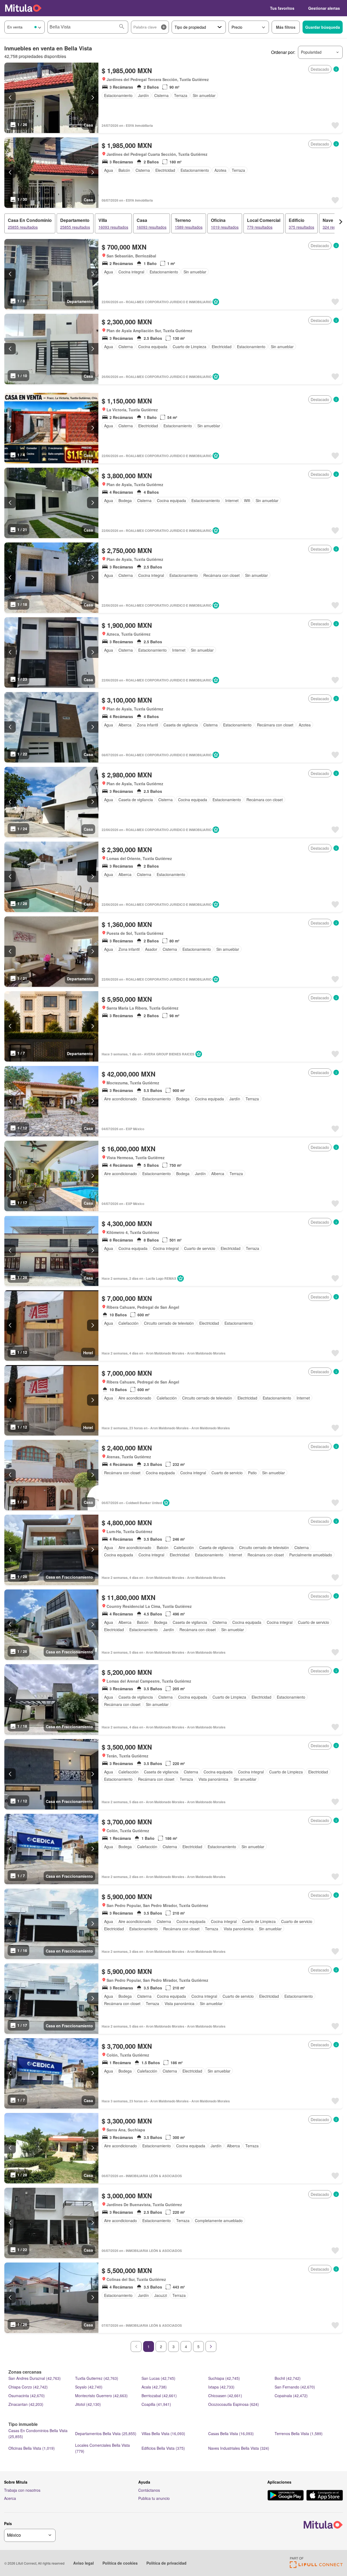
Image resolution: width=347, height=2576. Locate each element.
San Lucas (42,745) (158, 2378)
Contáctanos (149, 2490)
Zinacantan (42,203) (26, 2404)
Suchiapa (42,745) (224, 2378)
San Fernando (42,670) (295, 2387)
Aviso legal (83, 2563)
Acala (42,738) (154, 2387)
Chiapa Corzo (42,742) (28, 2387)
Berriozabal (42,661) (159, 2396)
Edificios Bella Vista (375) (163, 2448)
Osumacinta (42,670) (27, 2396)
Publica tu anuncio (154, 2498)
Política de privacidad (166, 2563)
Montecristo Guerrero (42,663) (101, 2396)
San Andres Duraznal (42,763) (35, 2378)
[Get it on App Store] (325, 2496)
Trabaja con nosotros (22, 2490)
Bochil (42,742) (288, 2378)
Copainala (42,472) (291, 2396)
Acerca (10, 2498)
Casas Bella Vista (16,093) (231, 2433)
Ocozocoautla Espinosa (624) (234, 2404)
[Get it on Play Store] (286, 2496)
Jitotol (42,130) (88, 2404)
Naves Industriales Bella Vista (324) (239, 2448)
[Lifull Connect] (316, 2566)
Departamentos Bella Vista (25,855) (106, 2433)
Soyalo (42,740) (89, 2387)
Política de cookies (120, 2563)
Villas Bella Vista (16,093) (163, 2433)
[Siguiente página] (211, 2346)
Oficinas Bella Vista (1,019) (32, 2448)
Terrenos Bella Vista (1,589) (299, 2433)
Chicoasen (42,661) (225, 2396)
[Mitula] (23, 8)
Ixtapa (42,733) (221, 2387)
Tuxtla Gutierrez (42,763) (97, 2378)
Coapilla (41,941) (156, 2404)
